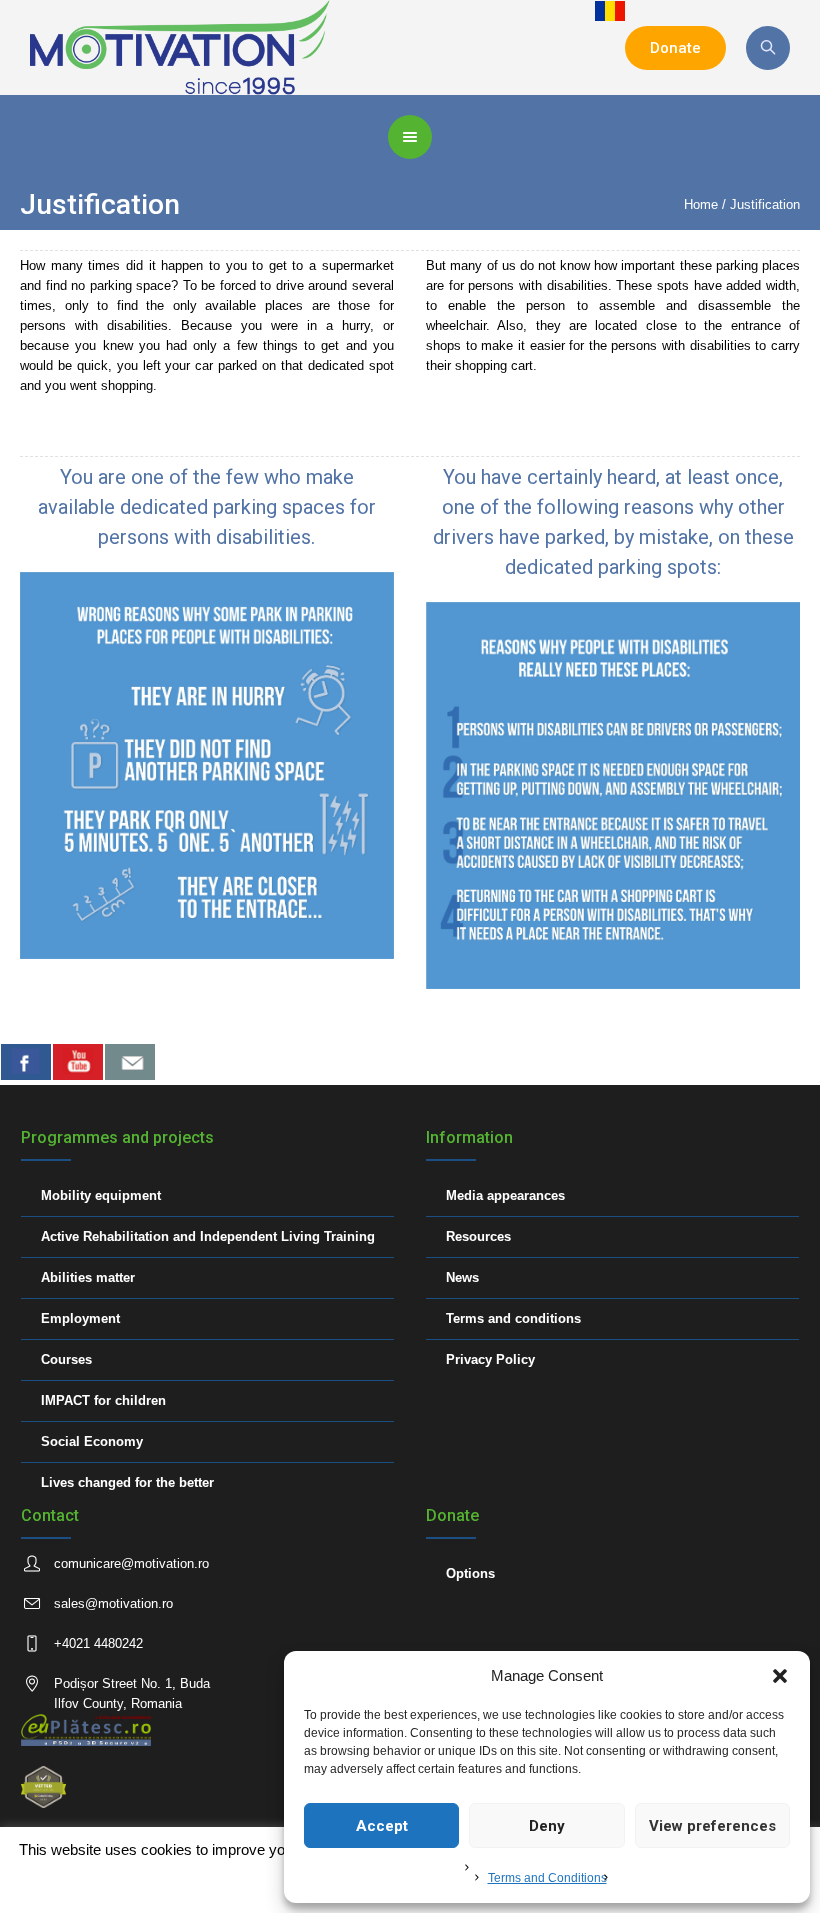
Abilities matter (88, 1277)
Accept (382, 1826)
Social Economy (92, 1441)
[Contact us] (130, 1062)
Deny (547, 1826)
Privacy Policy (490, 1359)
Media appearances (505, 1195)
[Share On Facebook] (26, 1062)
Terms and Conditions (547, 1878)
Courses (66, 1359)
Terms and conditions (513, 1318)
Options (470, 1573)
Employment (80, 1318)
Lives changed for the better (127, 1482)
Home (701, 204)
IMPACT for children (103, 1400)
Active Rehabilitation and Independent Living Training (208, 1236)
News (462, 1277)
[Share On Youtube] (78, 1062)
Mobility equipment (101, 1195)
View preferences (712, 1826)
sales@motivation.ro (113, 1603)
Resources (478, 1236)
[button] (780, 1676)
